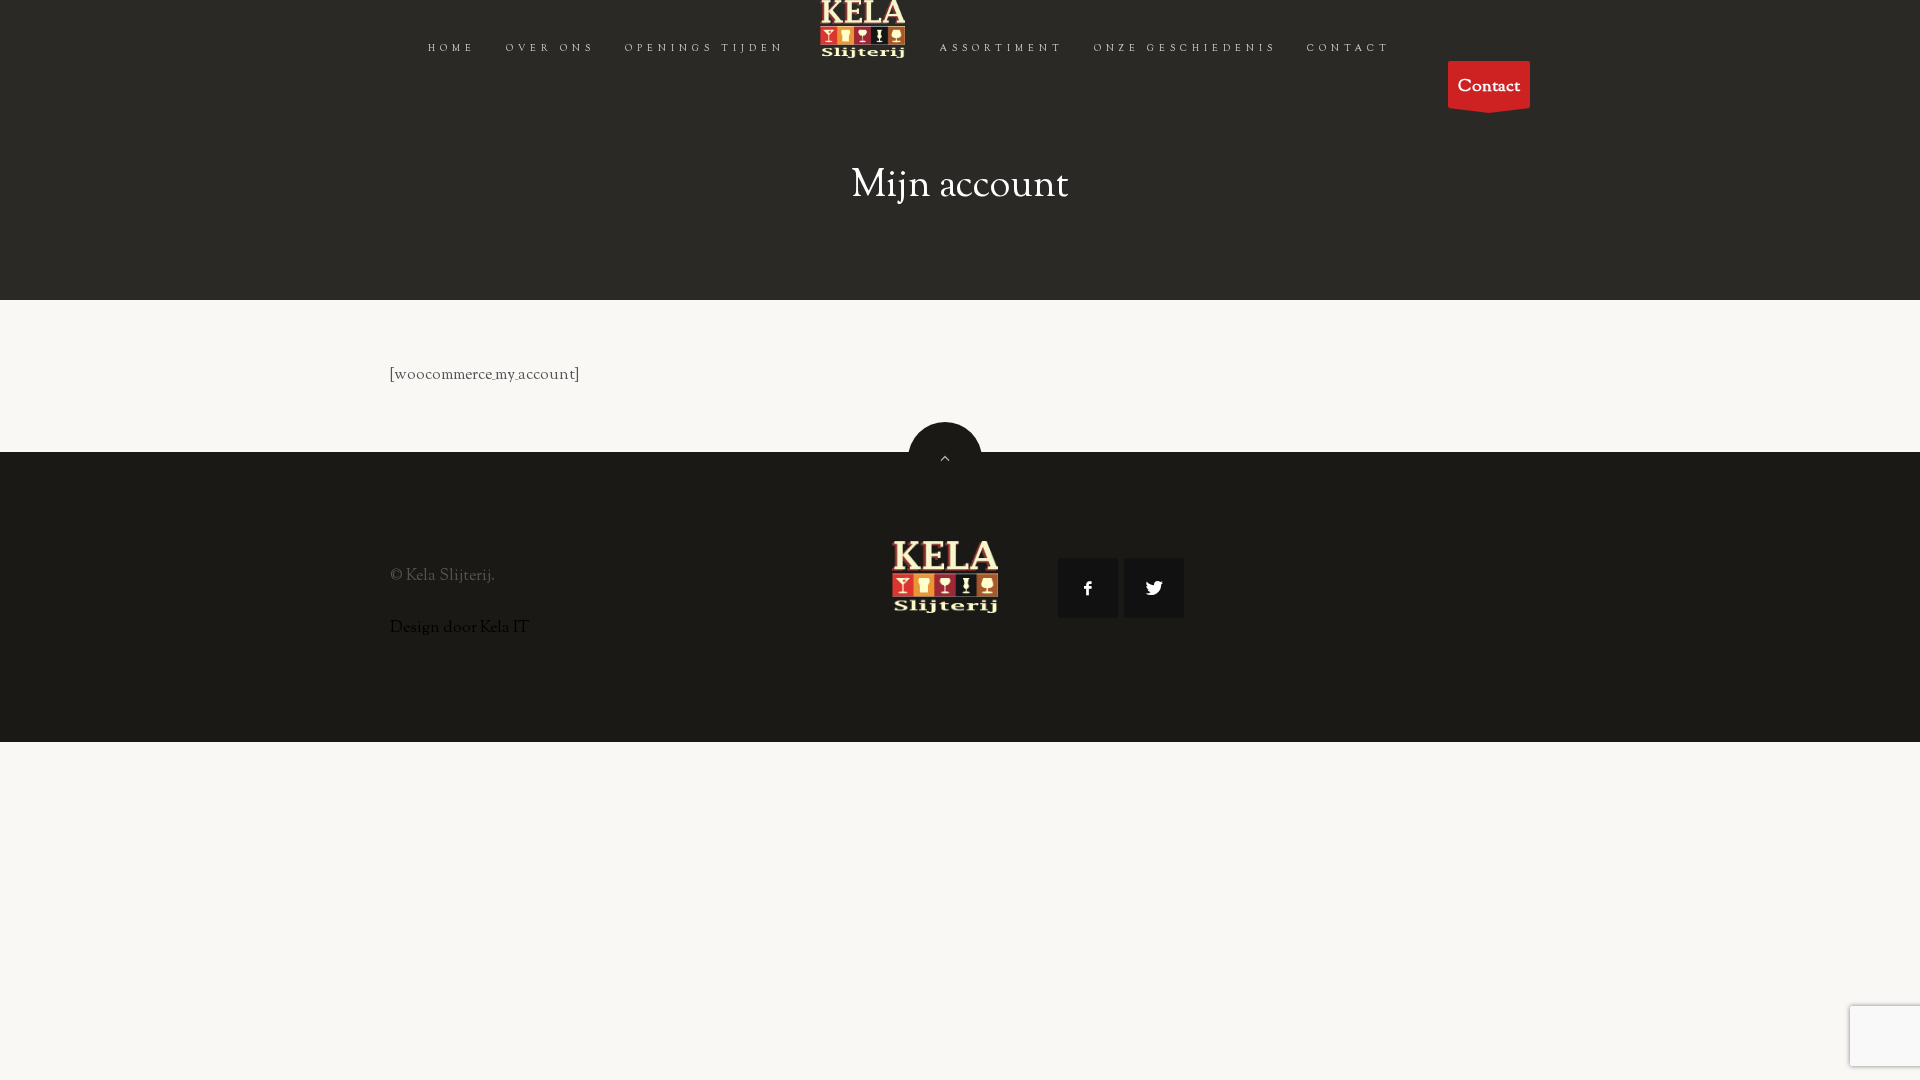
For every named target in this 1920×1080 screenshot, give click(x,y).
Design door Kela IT (459, 628)
